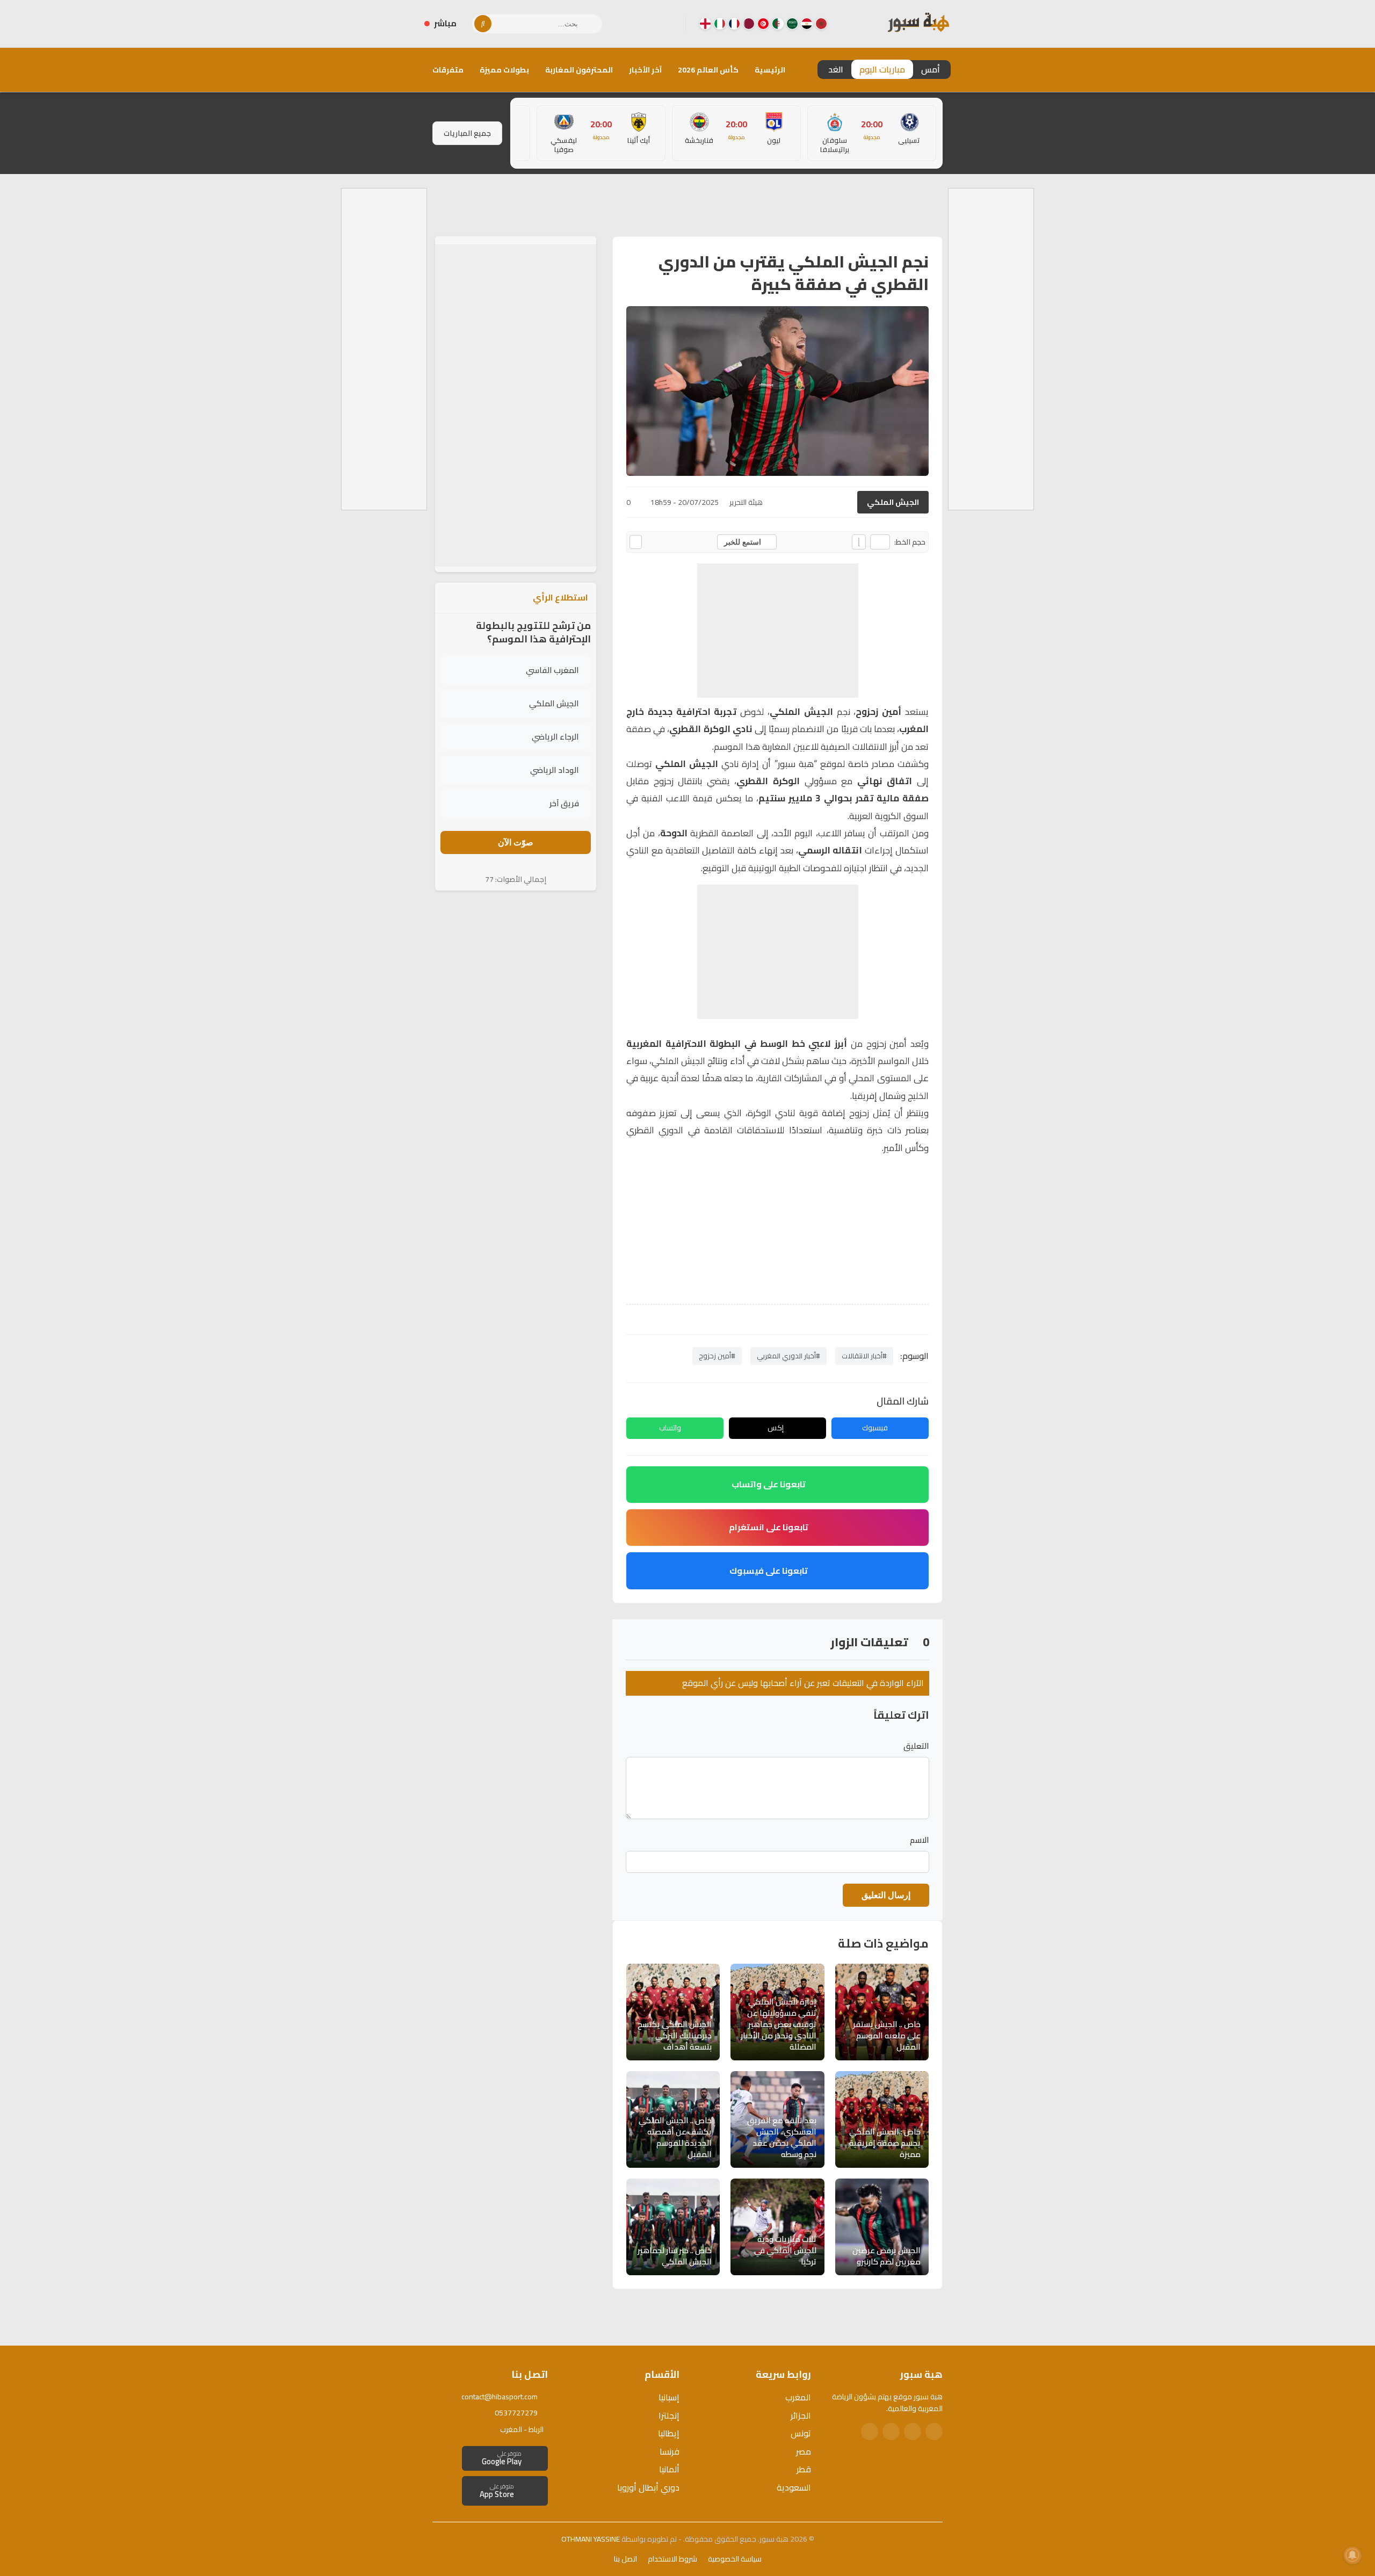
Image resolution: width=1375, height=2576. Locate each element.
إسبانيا (669, 2397)
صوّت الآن (516, 842)
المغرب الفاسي (552, 670)
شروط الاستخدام (672, 2559)
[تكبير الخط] (859, 542)
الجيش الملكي (893, 502)
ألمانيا (669, 2469)
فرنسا (670, 2451)
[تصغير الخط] (880, 542)
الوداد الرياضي (555, 770)
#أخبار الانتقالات (864, 1356)
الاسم (920, 1840)
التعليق (916, 1746)
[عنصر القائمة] (821, 24)
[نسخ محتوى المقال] (636, 542)
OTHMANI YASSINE (591, 2539)
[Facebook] (669, 24)
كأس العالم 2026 (708, 70)
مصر (804, 2451)
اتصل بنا (625, 2559)
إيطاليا (669, 2433)
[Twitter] (913, 2432)
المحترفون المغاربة (579, 70)
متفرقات (448, 70)
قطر (804, 2469)
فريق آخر (564, 803)
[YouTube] (634, 24)
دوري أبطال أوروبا (648, 2487)
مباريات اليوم (882, 69)
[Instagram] (652, 24)
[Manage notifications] (1352, 2555)
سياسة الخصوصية (735, 2559)
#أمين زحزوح (717, 1356)
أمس (931, 69)
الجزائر (801, 2415)
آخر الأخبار (645, 70)
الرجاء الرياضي (555, 737)
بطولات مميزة (504, 70)
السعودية (794, 2487)
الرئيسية (770, 70)
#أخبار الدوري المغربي (788, 1356)
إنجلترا (669, 2415)
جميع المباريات (467, 133)
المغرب (798, 2397)
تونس (801, 2433)
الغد (836, 69)
